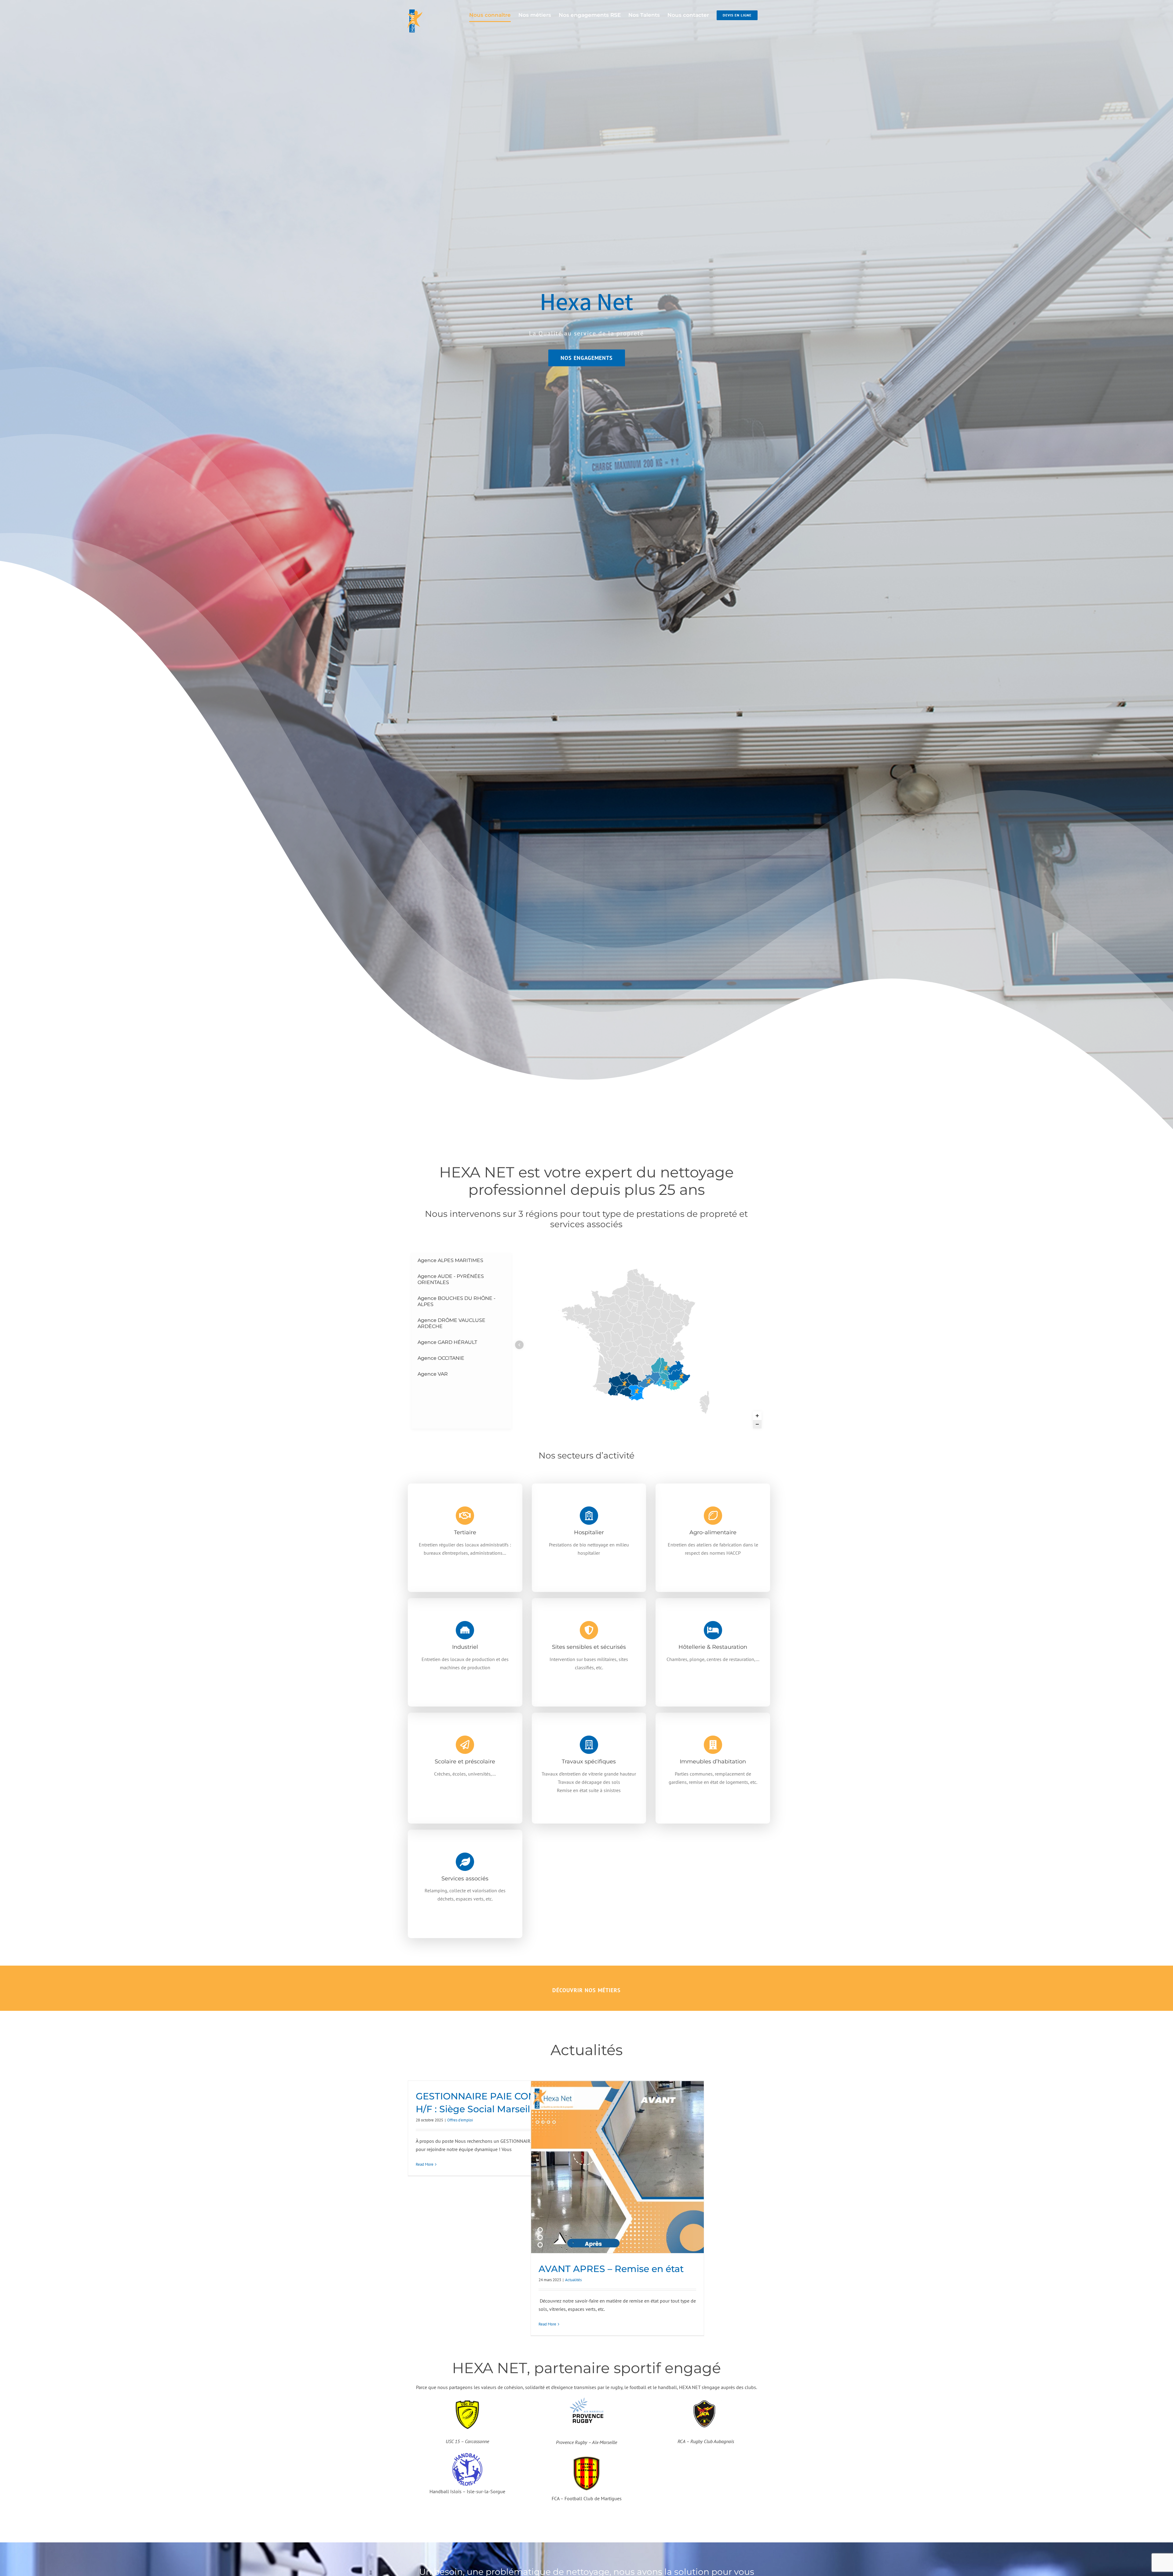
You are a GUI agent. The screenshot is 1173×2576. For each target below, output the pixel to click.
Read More (425, 2164)
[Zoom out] (757, 1424)
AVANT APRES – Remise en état (611, 2269)
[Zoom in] (757, 1416)
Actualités (573, 2280)
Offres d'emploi (460, 2120)
